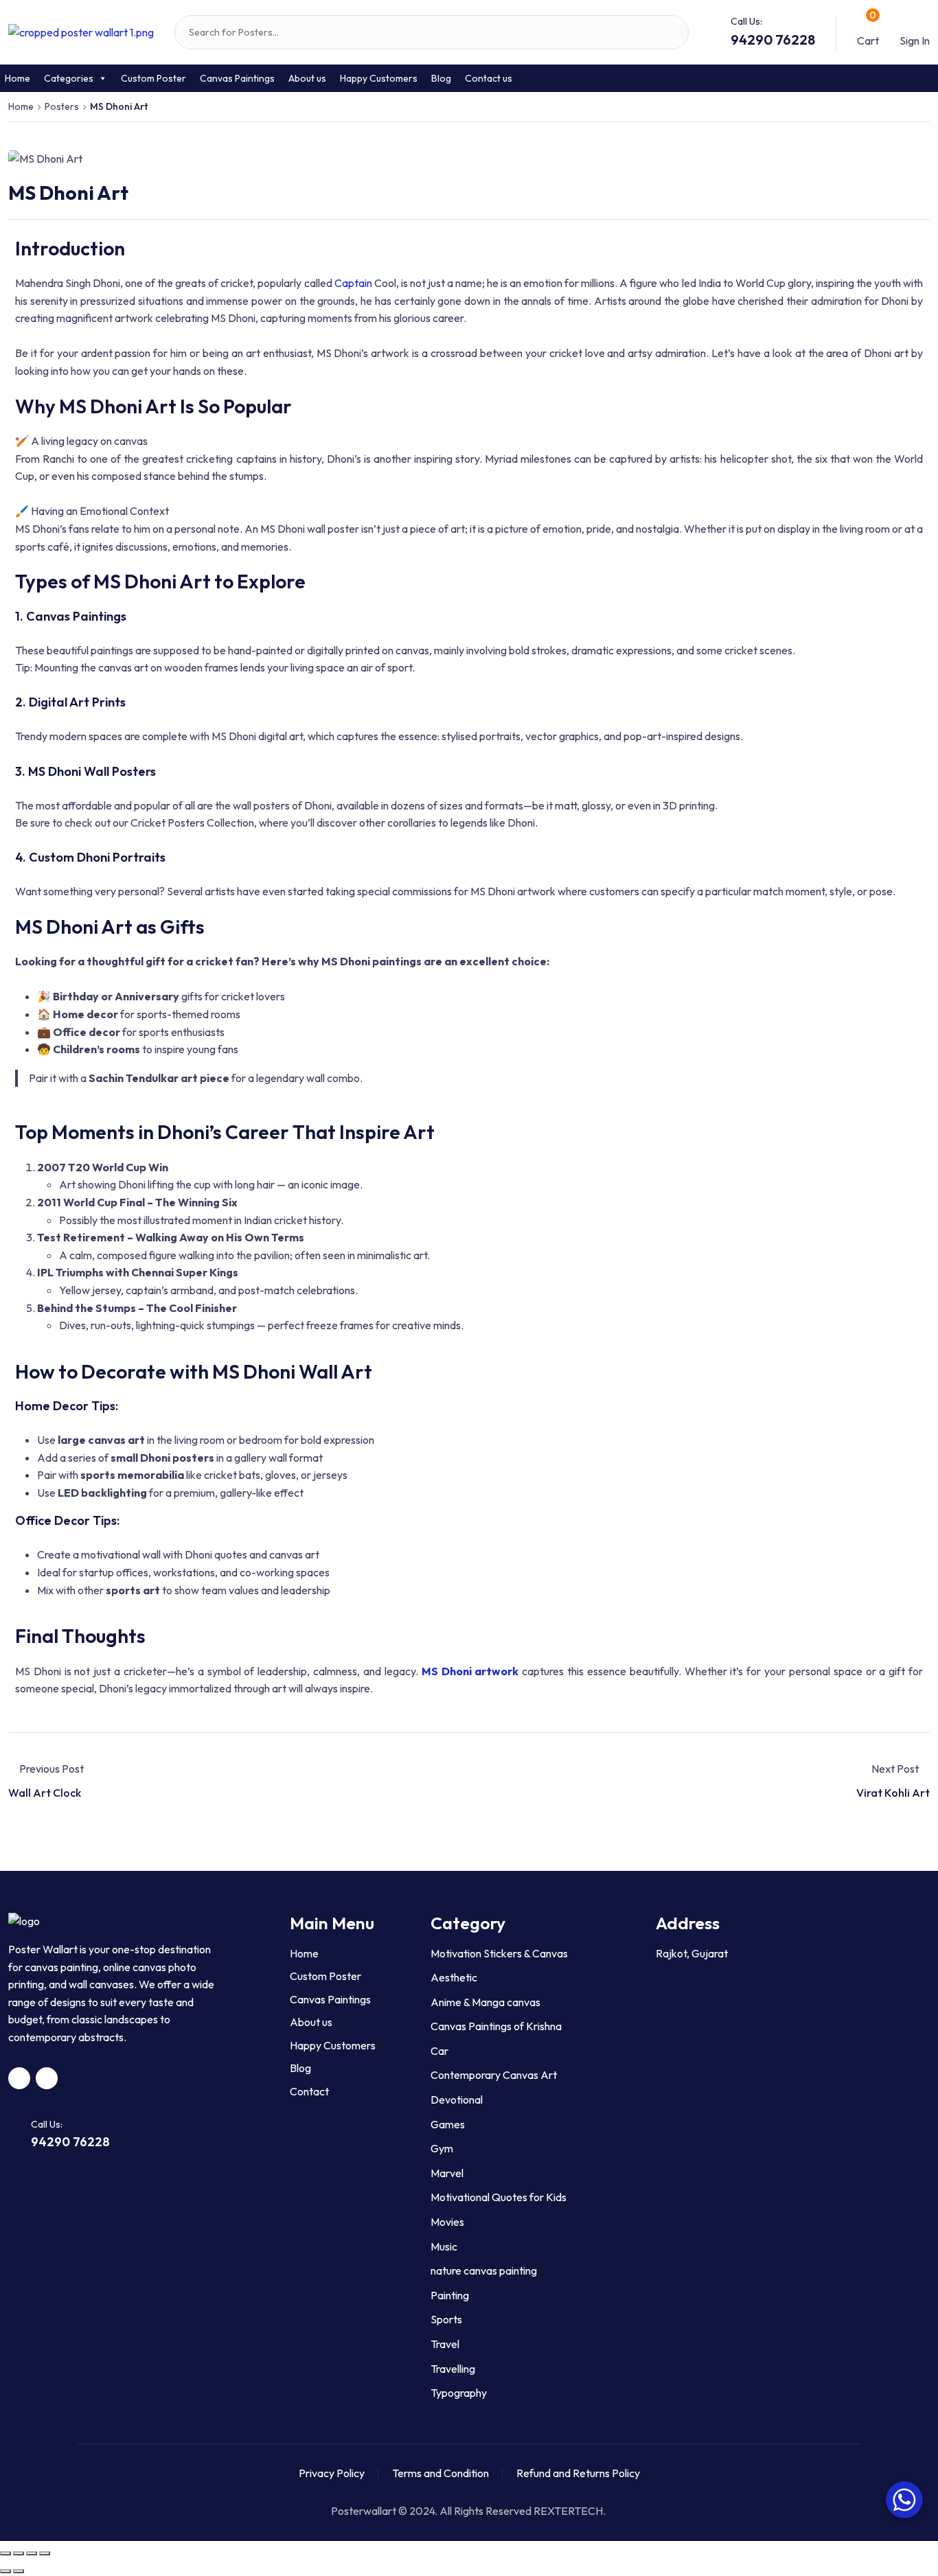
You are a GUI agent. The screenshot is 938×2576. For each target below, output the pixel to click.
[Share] (19, 2553)
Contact (309, 2091)
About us (307, 78)
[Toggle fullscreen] (32, 2553)
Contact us (489, 78)
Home (304, 1953)
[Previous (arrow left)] (5, 2571)
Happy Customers (379, 78)
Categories (69, 78)
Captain (352, 283)
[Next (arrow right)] (19, 2571)
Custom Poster (153, 78)
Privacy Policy (332, 2473)
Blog (441, 78)
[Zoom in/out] (45, 2553)
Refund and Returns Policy (578, 2473)
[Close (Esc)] (5, 2553)
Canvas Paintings (237, 78)
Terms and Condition (441, 2473)
